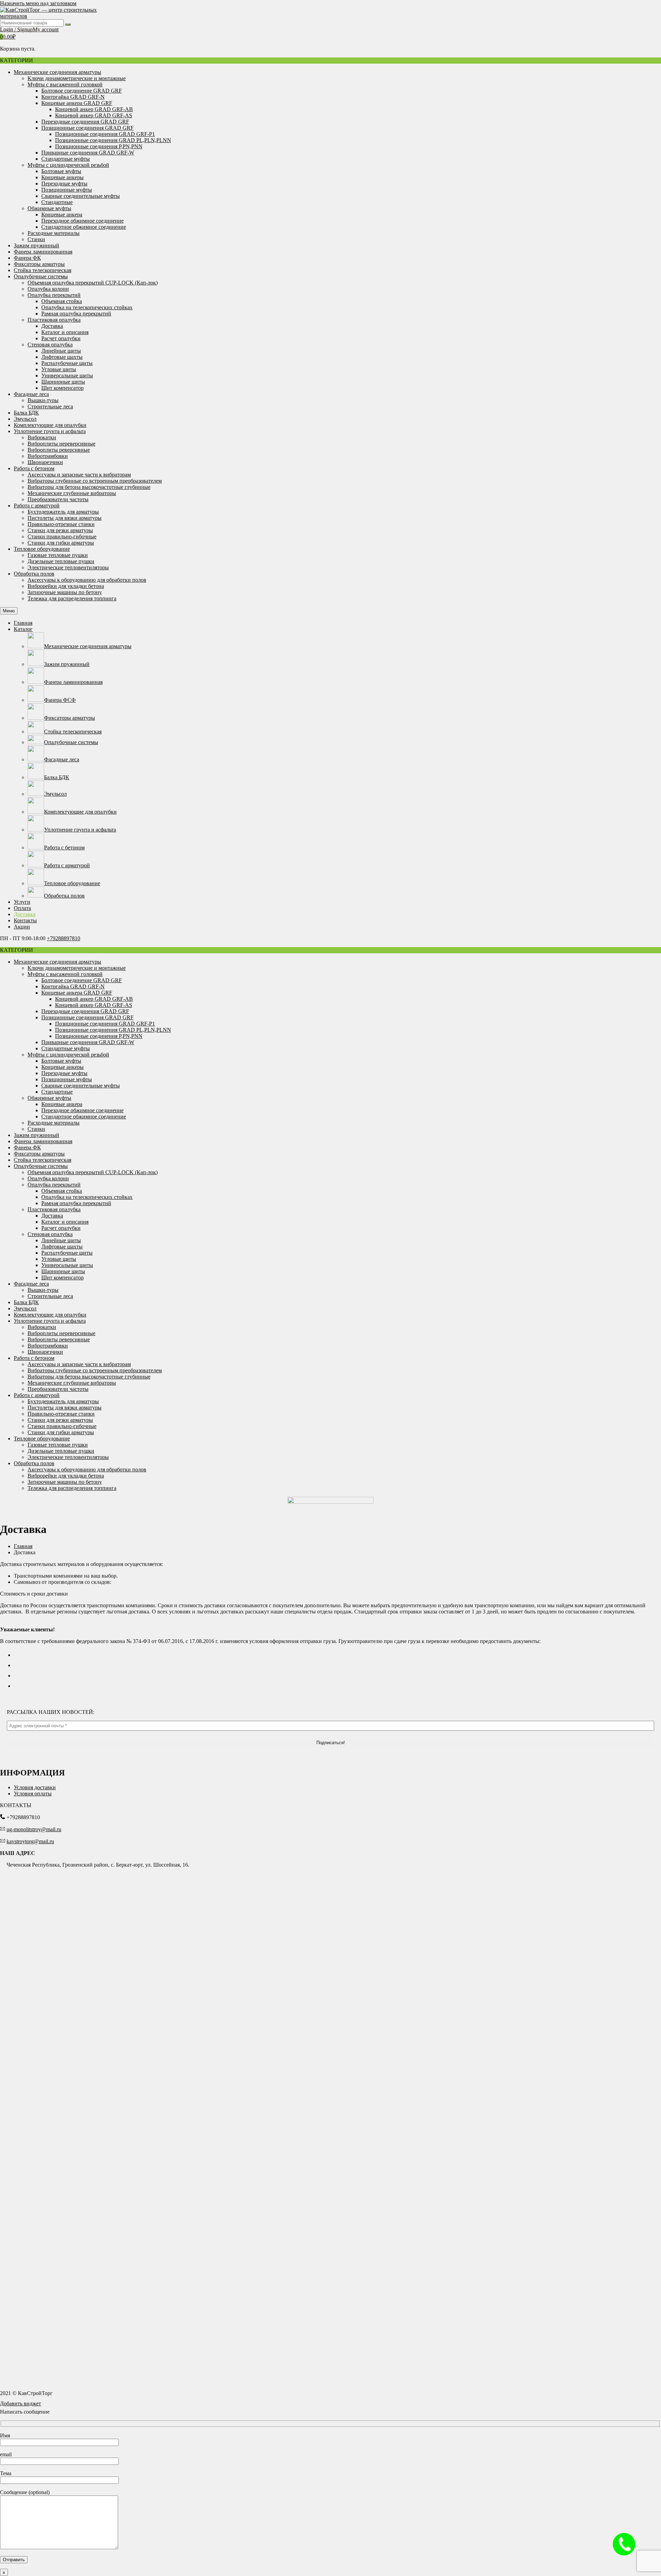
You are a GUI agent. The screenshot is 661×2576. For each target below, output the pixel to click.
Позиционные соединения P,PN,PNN (99, 146)
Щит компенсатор (62, 388)
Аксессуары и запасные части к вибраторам (79, 475)
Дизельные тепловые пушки (61, 561)
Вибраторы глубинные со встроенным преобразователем (95, 481)
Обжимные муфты (49, 208)
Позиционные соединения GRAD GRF (87, 128)
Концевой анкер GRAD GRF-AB (94, 109)
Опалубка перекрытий (54, 295)
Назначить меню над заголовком (38, 3)
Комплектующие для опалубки (50, 425)
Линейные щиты (61, 351)
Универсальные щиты (67, 375)
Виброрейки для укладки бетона (66, 586)
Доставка (52, 326)
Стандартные (57, 202)
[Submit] (68, 24)
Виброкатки (42, 437)
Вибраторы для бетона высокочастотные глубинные (89, 487)
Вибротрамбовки (48, 456)
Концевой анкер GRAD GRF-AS (94, 115)
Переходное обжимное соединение (82, 221)
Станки (36, 239)
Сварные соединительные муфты (81, 196)
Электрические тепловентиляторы (68, 567)
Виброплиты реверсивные (59, 450)
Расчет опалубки (61, 338)
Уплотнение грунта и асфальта (50, 431)
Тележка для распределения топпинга (72, 598)
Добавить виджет (20, 2403)
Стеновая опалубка (50, 345)
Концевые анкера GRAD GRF (77, 103)
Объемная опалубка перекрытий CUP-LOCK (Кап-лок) (93, 283)
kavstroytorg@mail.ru (30, 1841)
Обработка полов (34, 574)
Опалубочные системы (41, 276)
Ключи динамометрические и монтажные (77, 78)
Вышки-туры (43, 400)
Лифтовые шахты (62, 357)
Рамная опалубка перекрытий (76, 314)
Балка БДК (26, 413)
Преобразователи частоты (58, 499)
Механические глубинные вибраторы (72, 493)
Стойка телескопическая (43, 270)
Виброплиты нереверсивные (61, 444)
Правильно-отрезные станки (61, 524)
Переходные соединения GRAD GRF (85, 122)
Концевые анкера (62, 214)
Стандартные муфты (66, 159)
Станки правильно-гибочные (62, 536)
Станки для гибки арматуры (61, 543)
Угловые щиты (59, 369)
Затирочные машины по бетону (65, 592)
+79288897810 (64, 938)
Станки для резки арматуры (60, 530)
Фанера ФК (27, 258)
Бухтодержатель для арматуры (63, 512)
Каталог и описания (65, 332)
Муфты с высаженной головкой (65, 84)
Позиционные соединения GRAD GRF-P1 (105, 134)
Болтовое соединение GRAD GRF (82, 91)
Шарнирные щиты (63, 382)
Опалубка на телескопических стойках (87, 307)
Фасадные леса (31, 394)
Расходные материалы (54, 233)
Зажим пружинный (36, 245)
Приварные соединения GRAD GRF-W (88, 153)
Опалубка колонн (48, 289)
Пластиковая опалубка (54, 320)
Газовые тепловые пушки (58, 555)
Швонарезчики (45, 462)
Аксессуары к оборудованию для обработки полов (87, 580)
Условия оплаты (33, 1794)
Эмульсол (25, 419)
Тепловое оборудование (42, 549)
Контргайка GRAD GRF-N (73, 97)
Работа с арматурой (37, 506)
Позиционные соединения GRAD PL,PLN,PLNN (113, 140)
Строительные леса (50, 406)
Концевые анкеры (62, 177)
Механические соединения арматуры (57, 72)
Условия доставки (35, 1787)
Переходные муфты (64, 184)
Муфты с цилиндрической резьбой (68, 165)
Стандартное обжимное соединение (84, 227)
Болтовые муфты (61, 171)
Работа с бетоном (34, 468)
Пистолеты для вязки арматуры (65, 518)
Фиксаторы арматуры (39, 264)
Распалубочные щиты (67, 363)
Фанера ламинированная (43, 252)
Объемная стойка (62, 301)
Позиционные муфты (67, 190)
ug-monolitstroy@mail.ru (34, 1829)
